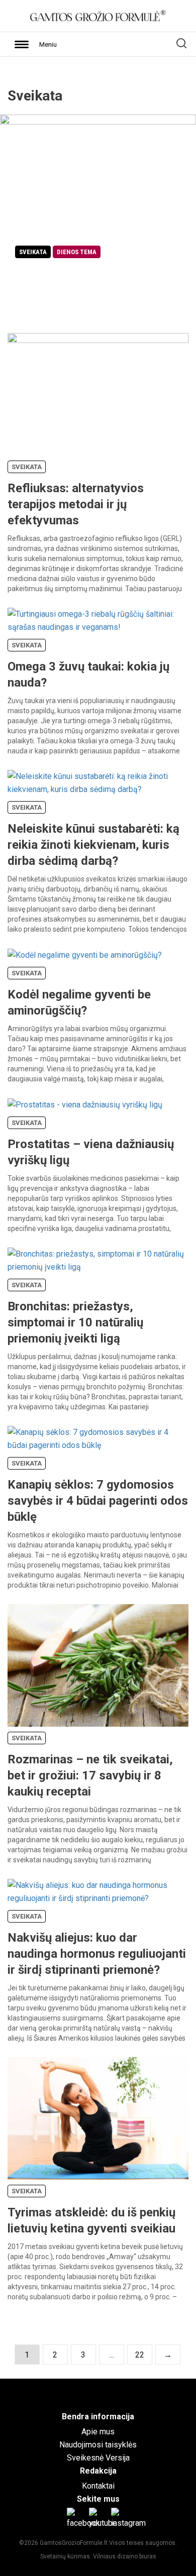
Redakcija (98, 2471)
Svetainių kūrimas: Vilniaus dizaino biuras (98, 2556)
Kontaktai (98, 2486)
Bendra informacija (98, 2417)
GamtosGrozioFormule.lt (74, 2543)
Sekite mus (98, 2499)
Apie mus (98, 2432)
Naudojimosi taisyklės (98, 2445)
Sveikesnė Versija (98, 2458)
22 (140, 2355)
